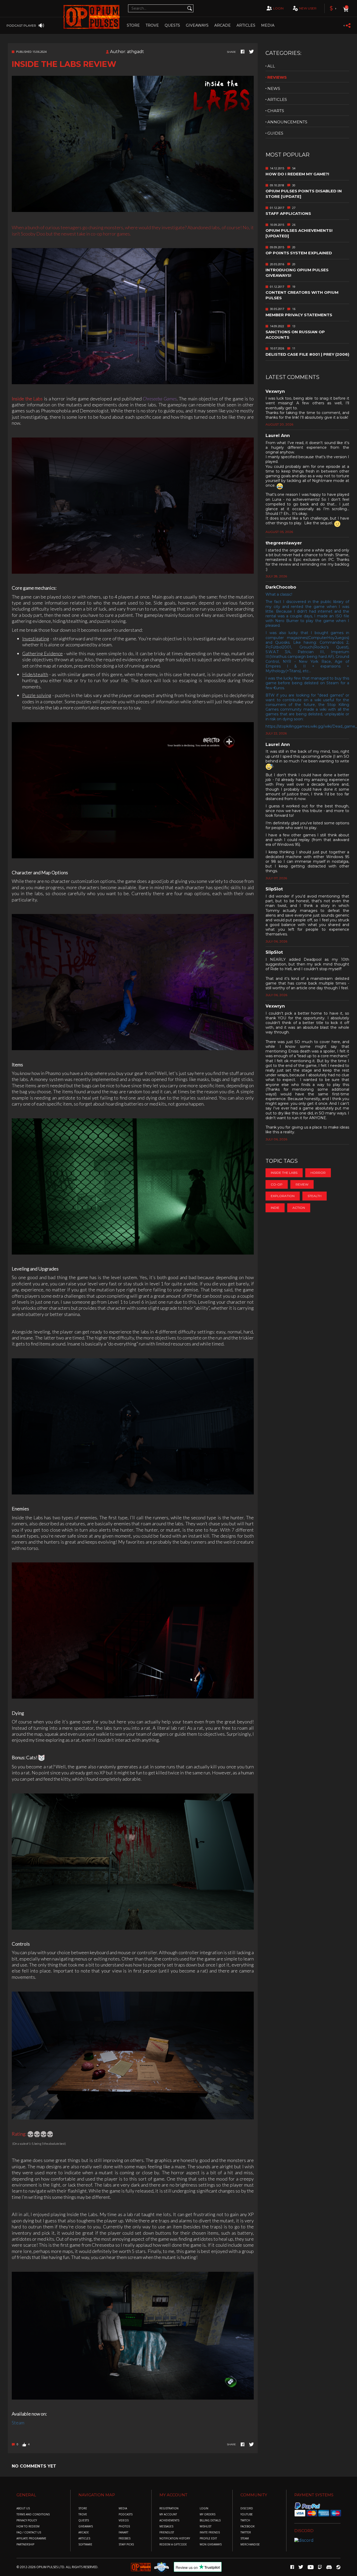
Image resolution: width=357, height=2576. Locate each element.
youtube (247, 2514)
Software (85, 2545)
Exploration (283, 1196)
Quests (172, 25)
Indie (275, 1208)
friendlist (167, 2532)
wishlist (206, 2526)
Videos (124, 2520)
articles (277, 99)
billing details (210, 2520)
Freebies (125, 2538)
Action (299, 1208)
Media (268, 25)
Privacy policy (27, 2520)
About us (23, 2508)
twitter (246, 2532)
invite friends (210, 2532)
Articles (246, 25)
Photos (124, 2526)
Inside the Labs (284, 1173)
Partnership (25, 2545)
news (274, 88)
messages (166, 2526)
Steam (18, 2423)
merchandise (250, 2545)
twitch (245, 2520)
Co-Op (277, 1184)
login (278, 8)
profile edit (208, 2538)
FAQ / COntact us (29, 2532)
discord (247, 2508)
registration (169, 2508)
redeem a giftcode (173, 2545)
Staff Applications (288, 213)
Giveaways (197, 25)
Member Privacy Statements (299, 315)
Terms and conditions (33, 2514)
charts (276, 111)
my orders (208, 2514)
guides (275, 133)
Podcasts (126, 2514)
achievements (169, 2520)
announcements (287, 122)
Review (302, 1184)
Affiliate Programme (31, 2538)
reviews (277, 77)
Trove (83, 2514)
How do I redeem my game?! (297, 174)
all (271, 66)
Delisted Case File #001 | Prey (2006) (307, 354)
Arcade (223, 25)
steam (245, 2538)
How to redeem (28, 2526)
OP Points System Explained (299, 253)
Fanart (123, 2532)
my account (168, 2514)
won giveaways (211, 2545)
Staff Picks (126, 2545)
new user (308, 8)
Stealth (315, 1196)
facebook (247, 2526)
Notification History (175, 2538)
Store (133, 25)
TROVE (152, 25)
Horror (318, 1173)
